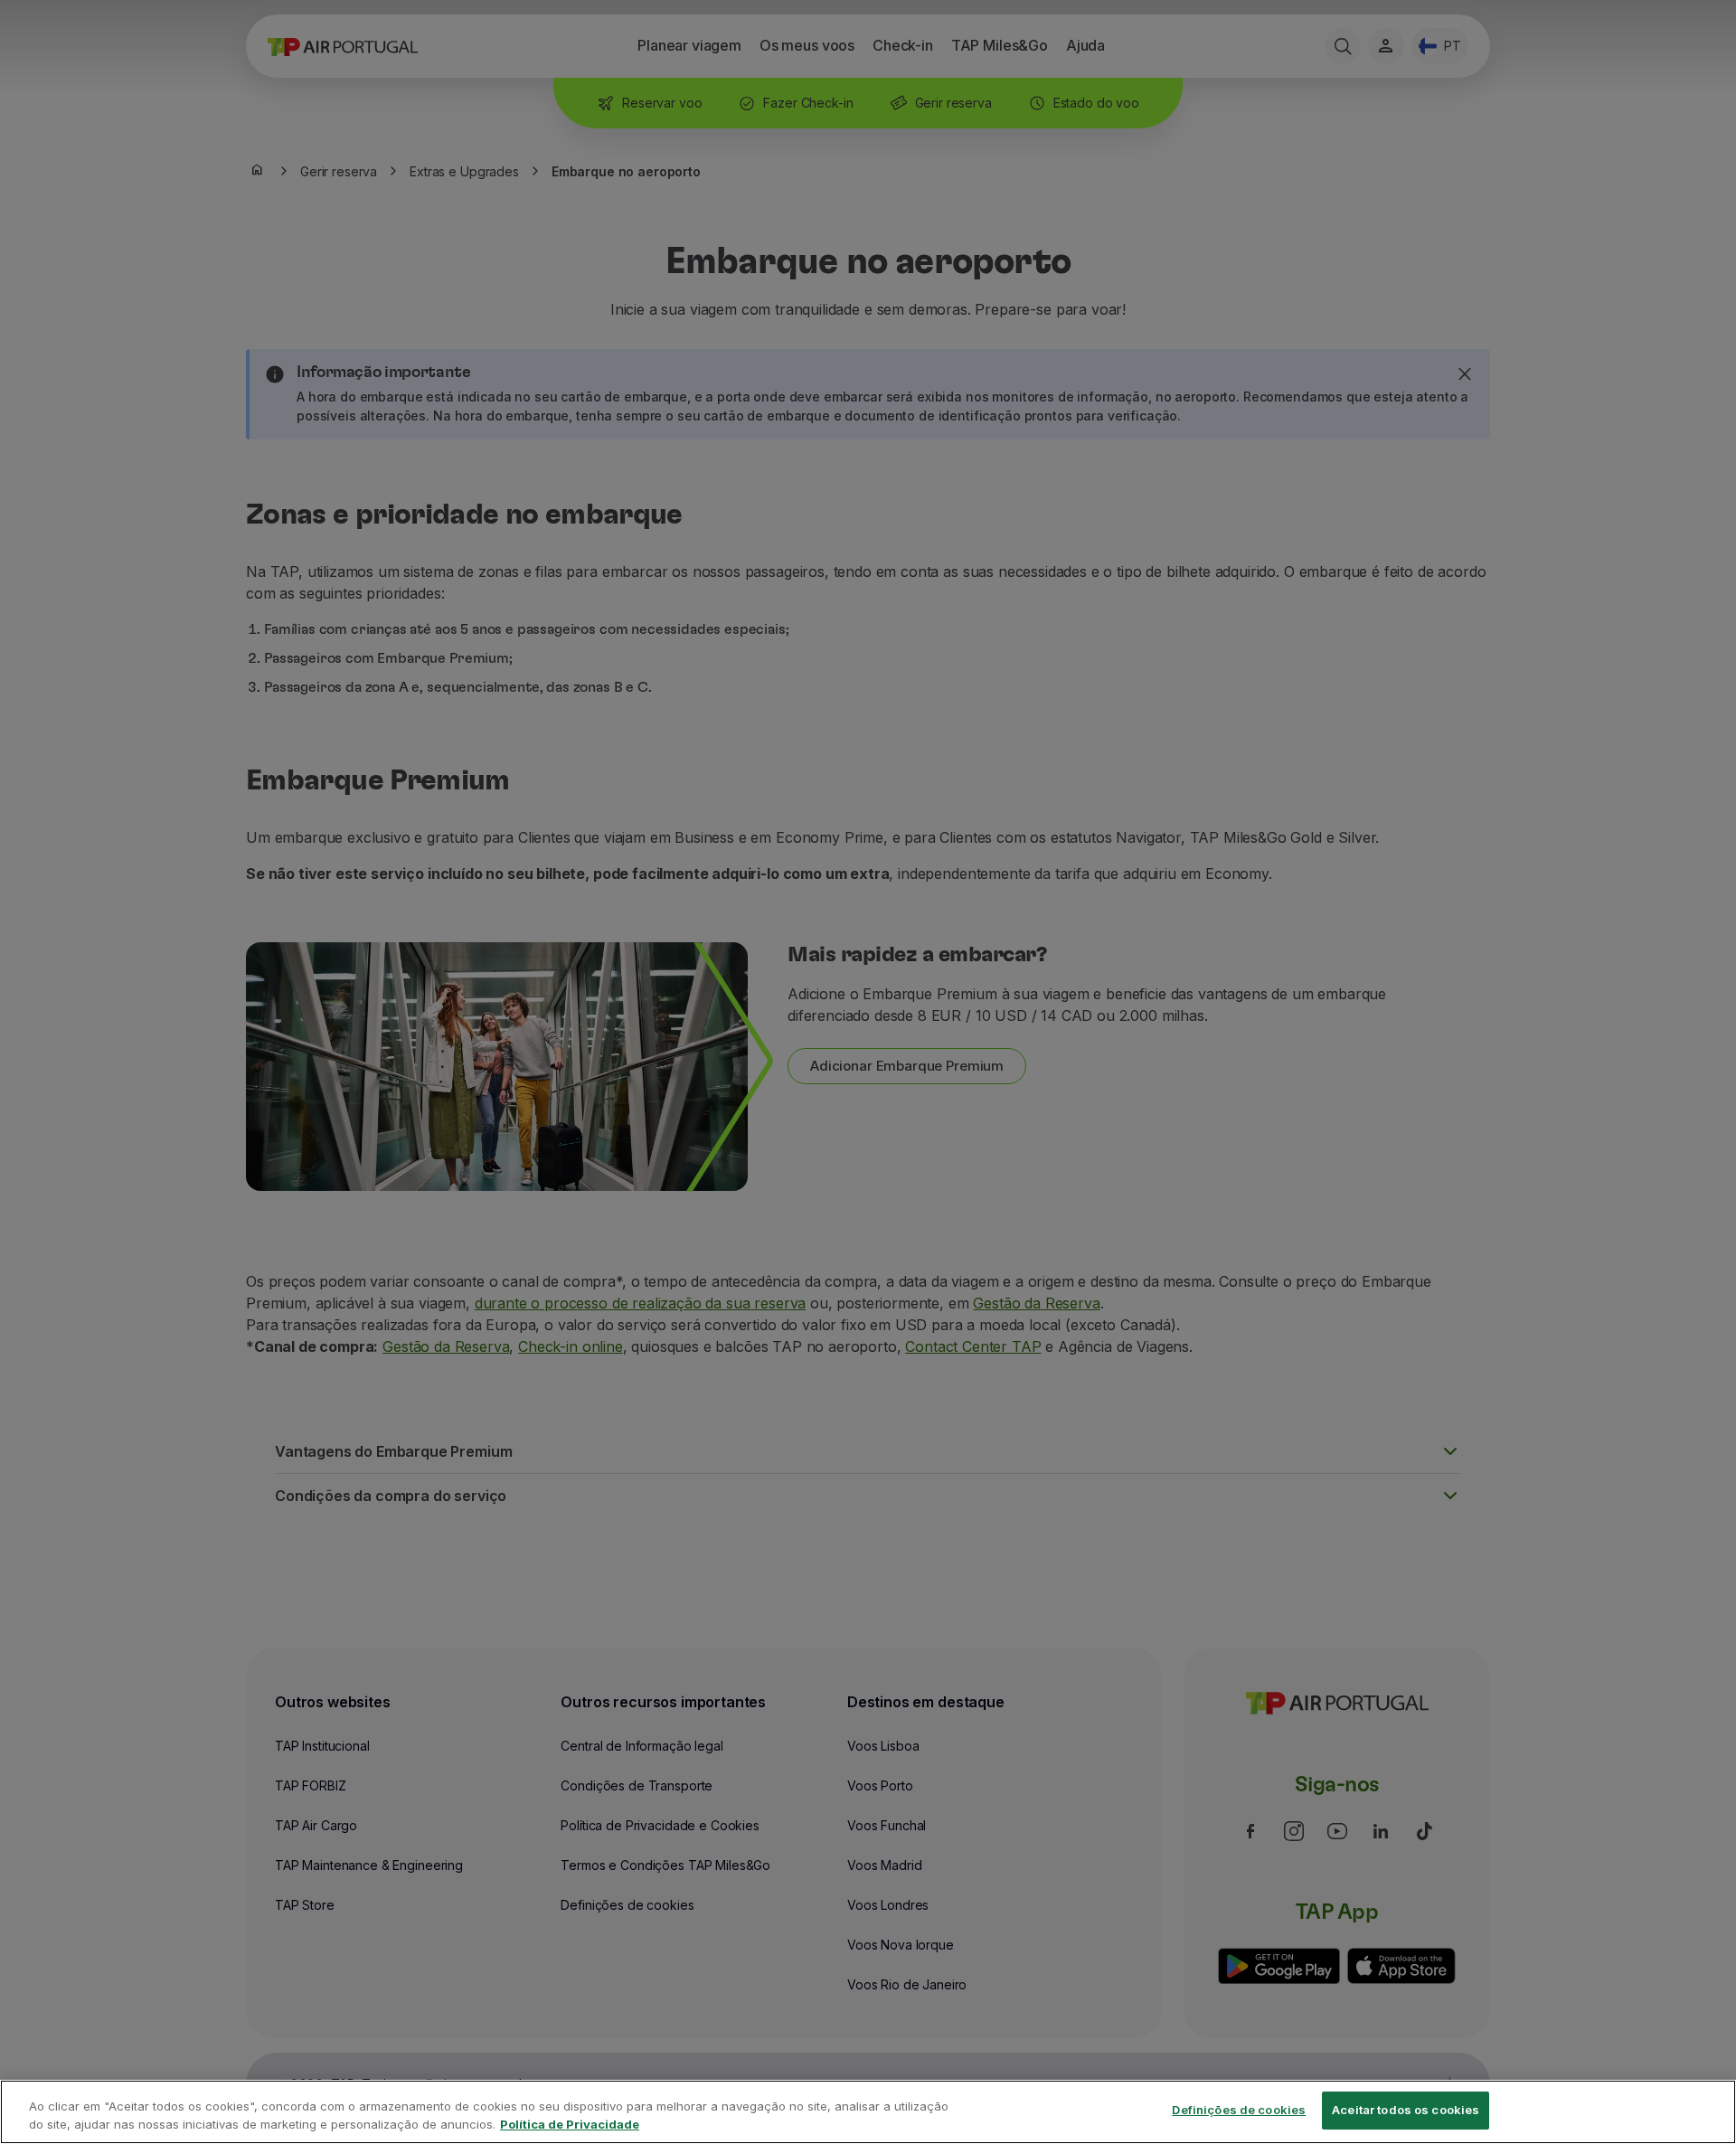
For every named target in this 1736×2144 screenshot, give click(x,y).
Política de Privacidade (570, 2124)
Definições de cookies (1239, 2110)
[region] (868, 2112)
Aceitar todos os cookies (1406, 2110)
